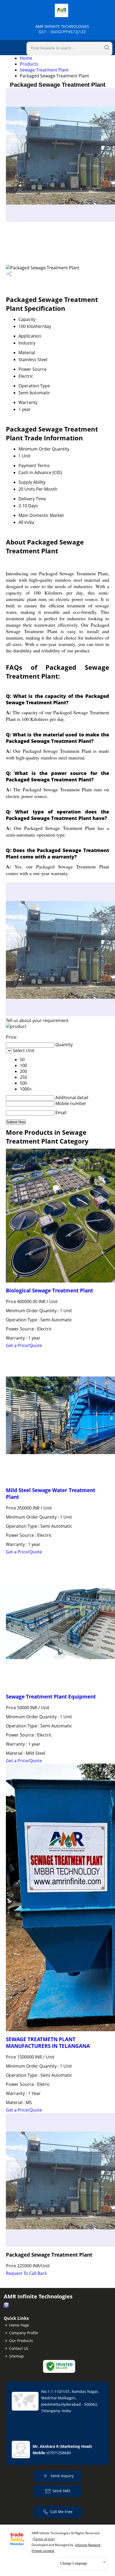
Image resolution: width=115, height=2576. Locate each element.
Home (26, 58)
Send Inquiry (62, 2476)
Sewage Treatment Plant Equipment (51, 1696)
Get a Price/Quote (24, 1345)
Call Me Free (61, 2512)
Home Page (19, 2325)
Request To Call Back (26, 2273)
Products (29, 64)
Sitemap (16, 2356)
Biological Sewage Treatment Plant (49, 1290)
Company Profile (24, 2333)
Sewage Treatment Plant (44, 70)
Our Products (21, 2341)
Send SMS (61, 2491)
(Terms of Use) (44, 2539)
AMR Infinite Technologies (62, 29)
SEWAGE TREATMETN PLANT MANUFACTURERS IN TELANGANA (48, 2042)
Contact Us (19, 2348)
